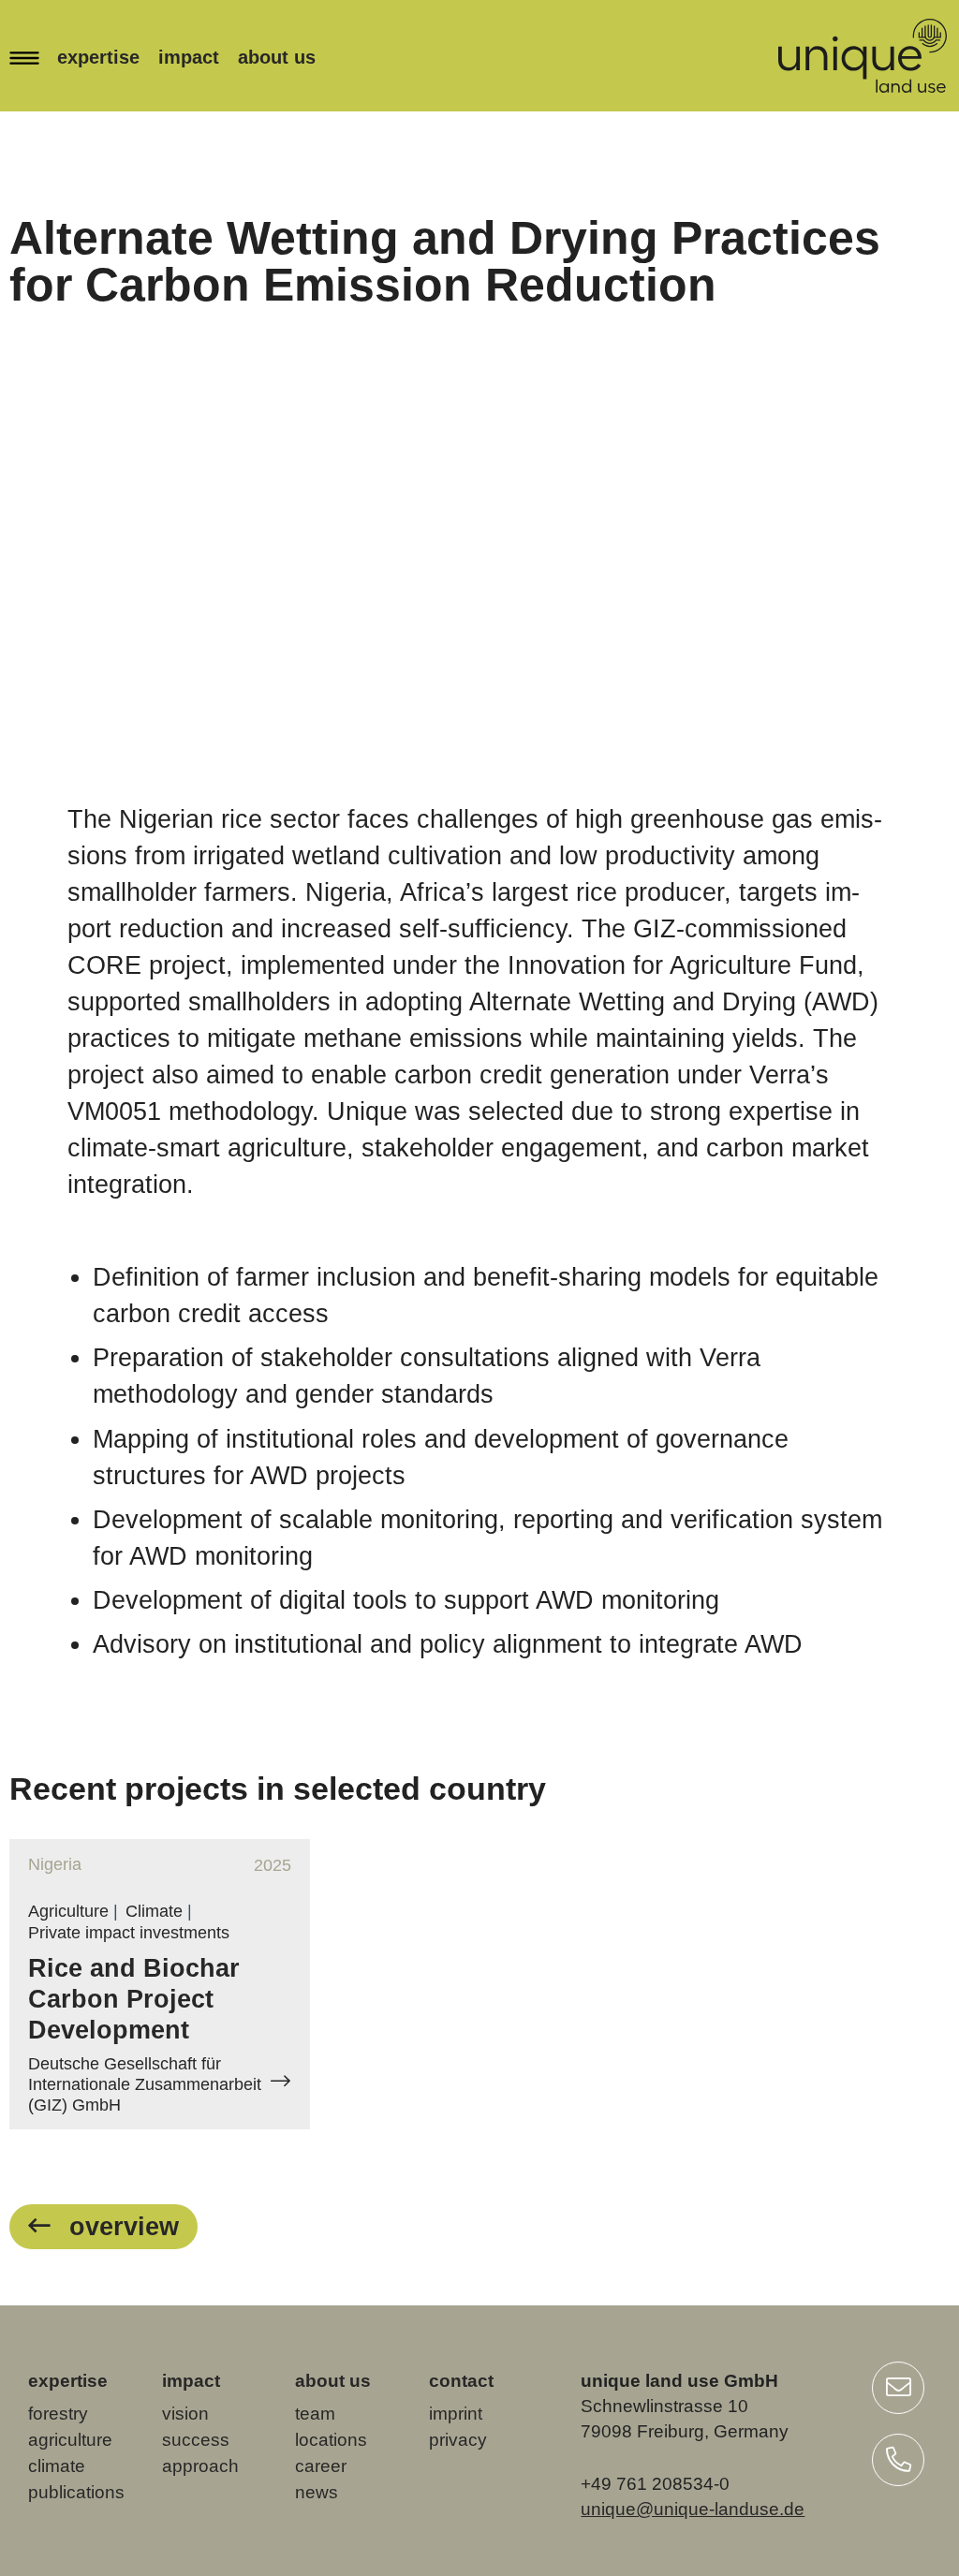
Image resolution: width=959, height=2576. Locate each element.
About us (277, 57)
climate (57, 2466)
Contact (461, 2381)
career (321, 2466)
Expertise (98, 57)
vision (185, 2414)
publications (76, 2492)
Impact (189, 57)
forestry (58, 2414)
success (196, 2440)
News (317, 2492)
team (315, 2414)
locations (331, 2440)
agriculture (70, 2440)
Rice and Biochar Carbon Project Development (134, 1999)
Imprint (456, 2414)
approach (200, 2466)
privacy (458, 2440)
